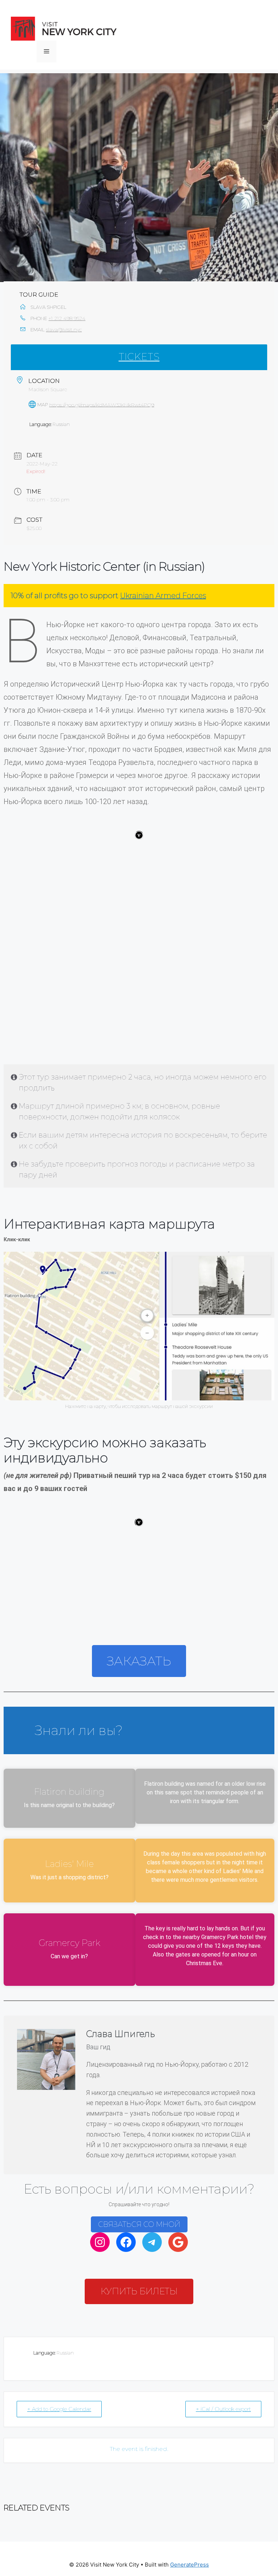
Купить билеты (139, 2291)
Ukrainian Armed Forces (163, 596)
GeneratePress (189, 2565)
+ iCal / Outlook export (223, 2409)
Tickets (139, 357)
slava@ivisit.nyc (64, 330)
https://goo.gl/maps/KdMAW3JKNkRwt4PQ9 (102, 405)
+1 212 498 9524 (67, 318)
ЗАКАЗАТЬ (139, 1661)
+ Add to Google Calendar (59, 2409)
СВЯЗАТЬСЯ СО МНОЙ (139, 2224)
